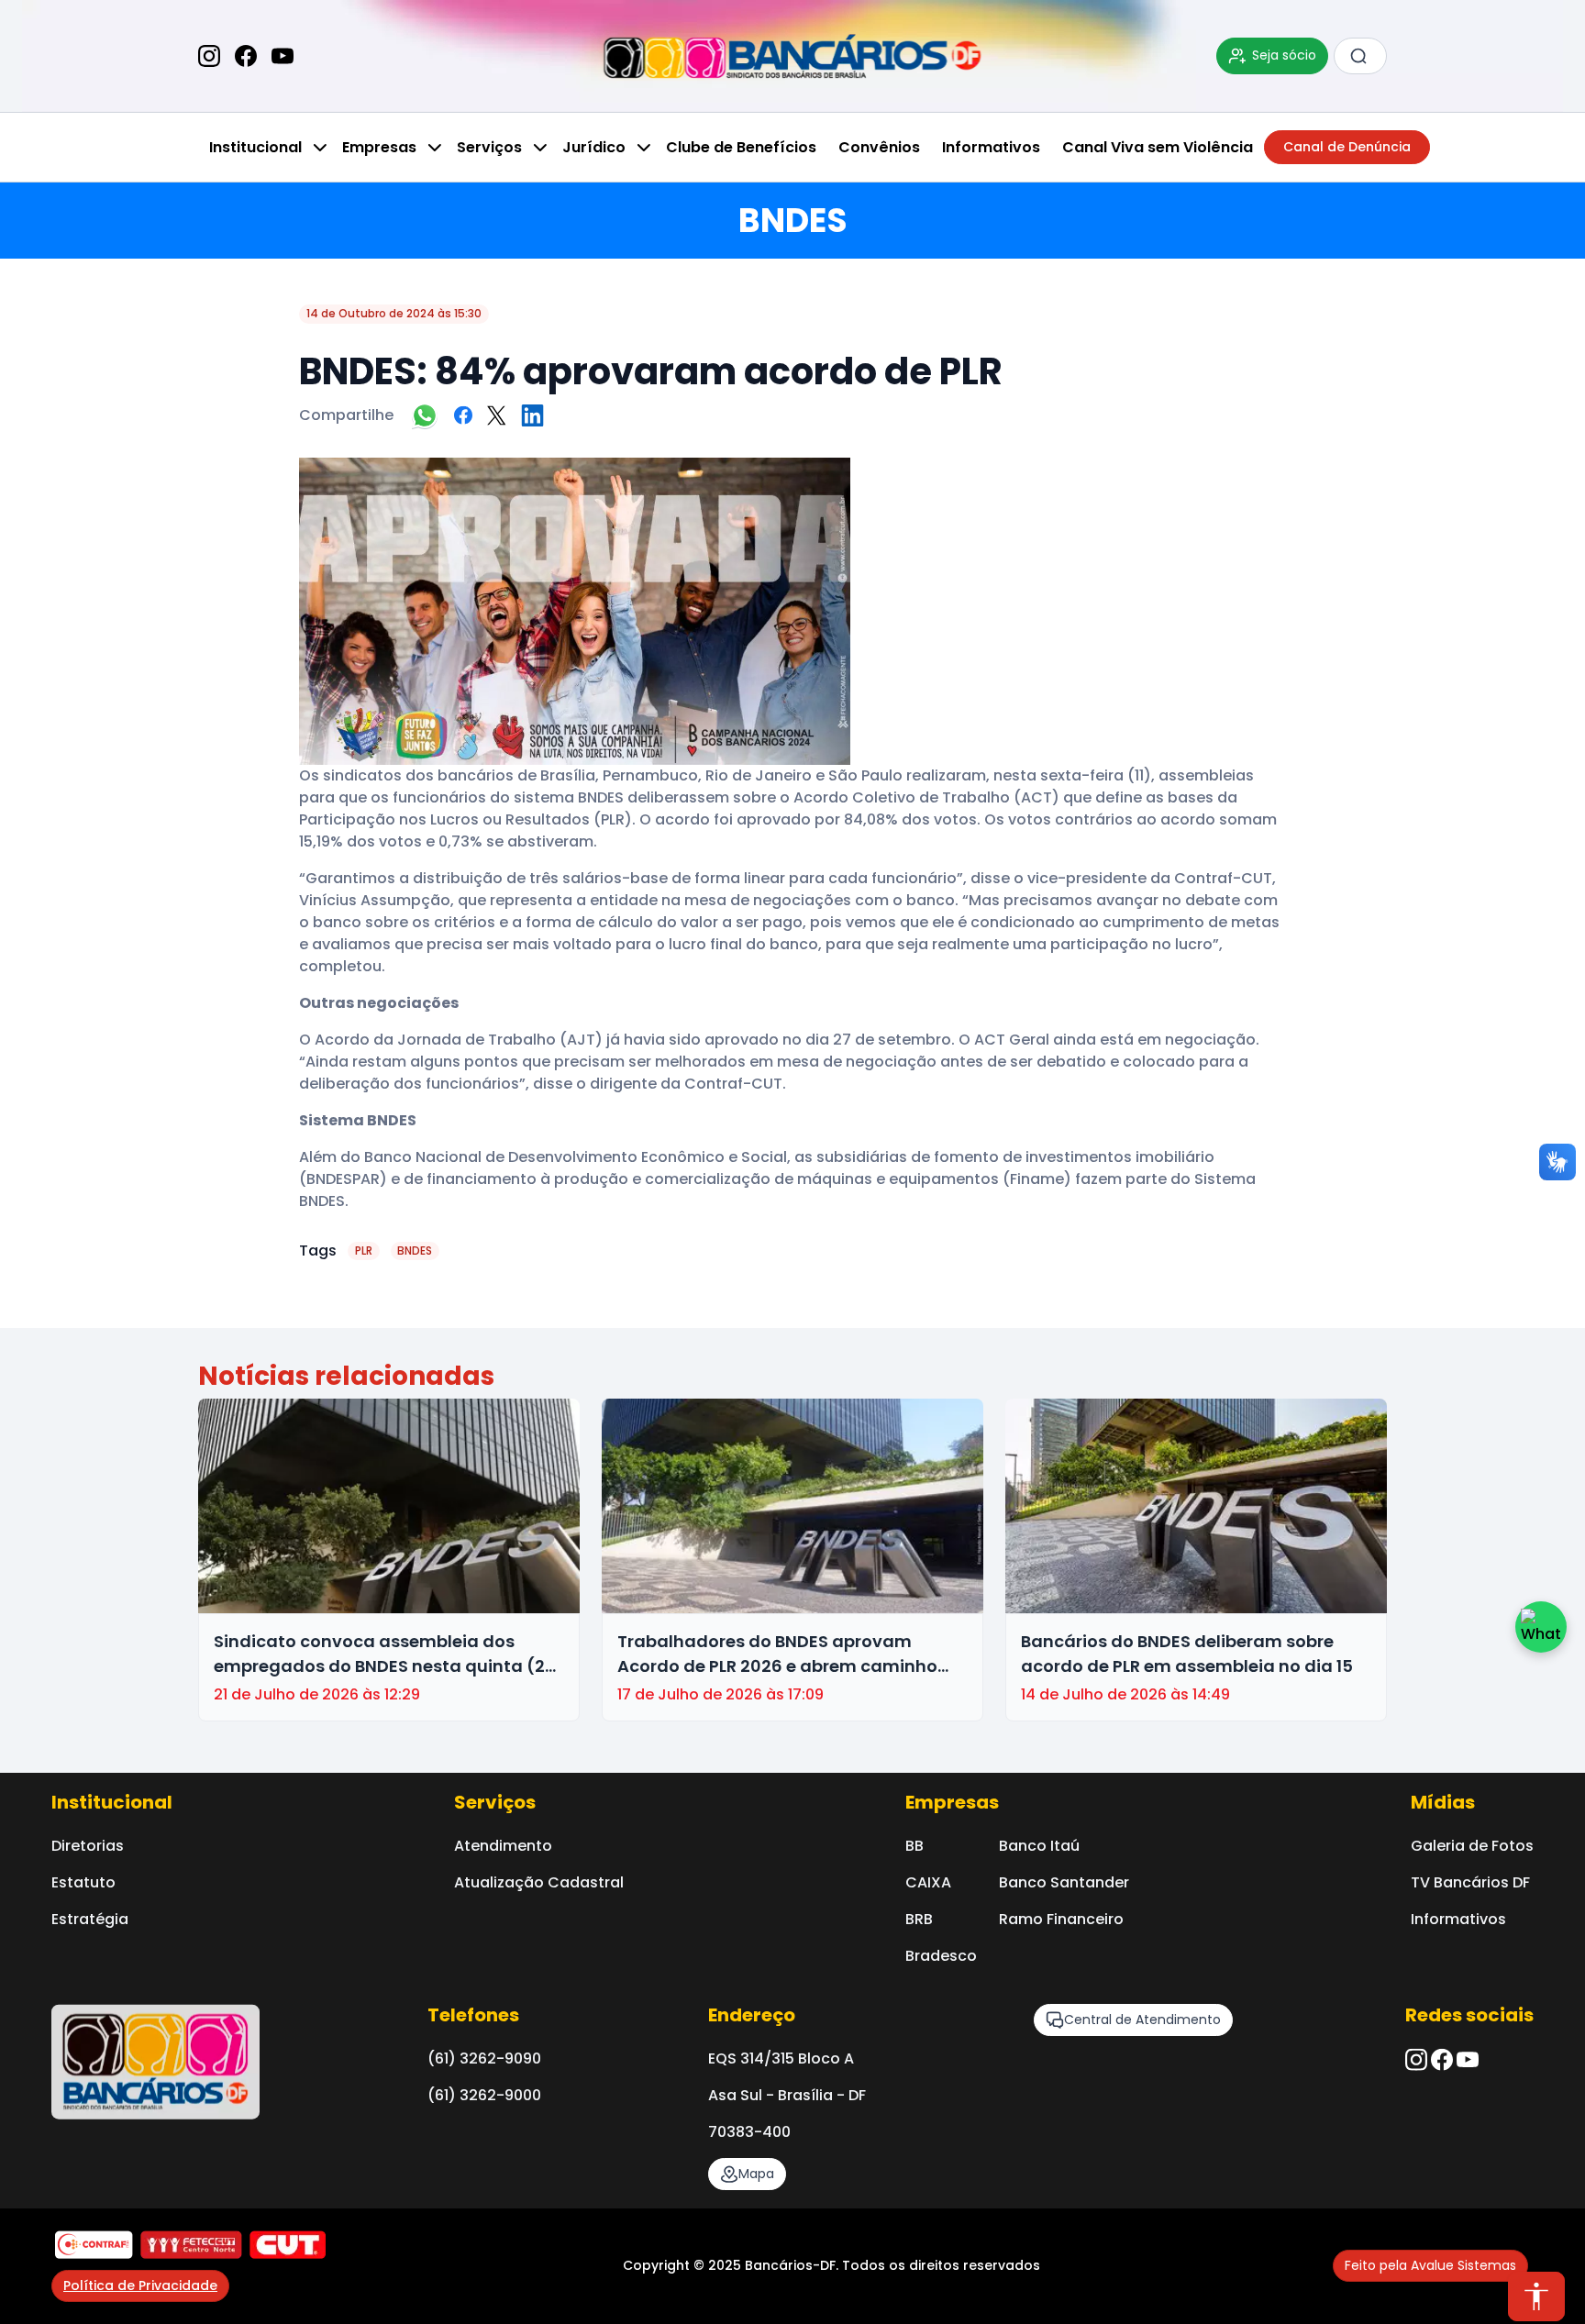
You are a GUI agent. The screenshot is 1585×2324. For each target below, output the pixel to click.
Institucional (255, 147)
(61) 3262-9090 (484, 2058)
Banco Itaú (1039, 1846)
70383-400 (749, 2132)
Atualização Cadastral (539, 1882)
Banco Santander (1064, 1882)
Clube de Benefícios (741, 147)
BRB (919, 1919)
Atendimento (503, 1846)
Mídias (1443, 1802)
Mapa (756, 2174)
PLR (364, 1251)
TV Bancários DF (1470, 1882)
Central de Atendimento (1142, 2020)
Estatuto (83, 1882)
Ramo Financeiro (1061, 1919)
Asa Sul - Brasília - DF (787, 2095)
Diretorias (88, 1846)
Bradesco (941, 1956)
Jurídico (594, 147)
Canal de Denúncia (1347, 147)
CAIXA (928, 1882)
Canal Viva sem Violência (1158, 147)
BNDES (415, 1251)
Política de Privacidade (140, 2285)
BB (914, 1846)
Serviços (489, 147)
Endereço (752, 2015)
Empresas (379, 147)
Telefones (473, 2015)
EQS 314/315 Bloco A (781, 2058)
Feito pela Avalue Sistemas (1430, 2265)
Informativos (991, 147)
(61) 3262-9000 (484, 2095)
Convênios (879, 147)
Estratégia (90, 1919)
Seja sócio (1284, 55)
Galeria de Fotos (1472, 1846)
